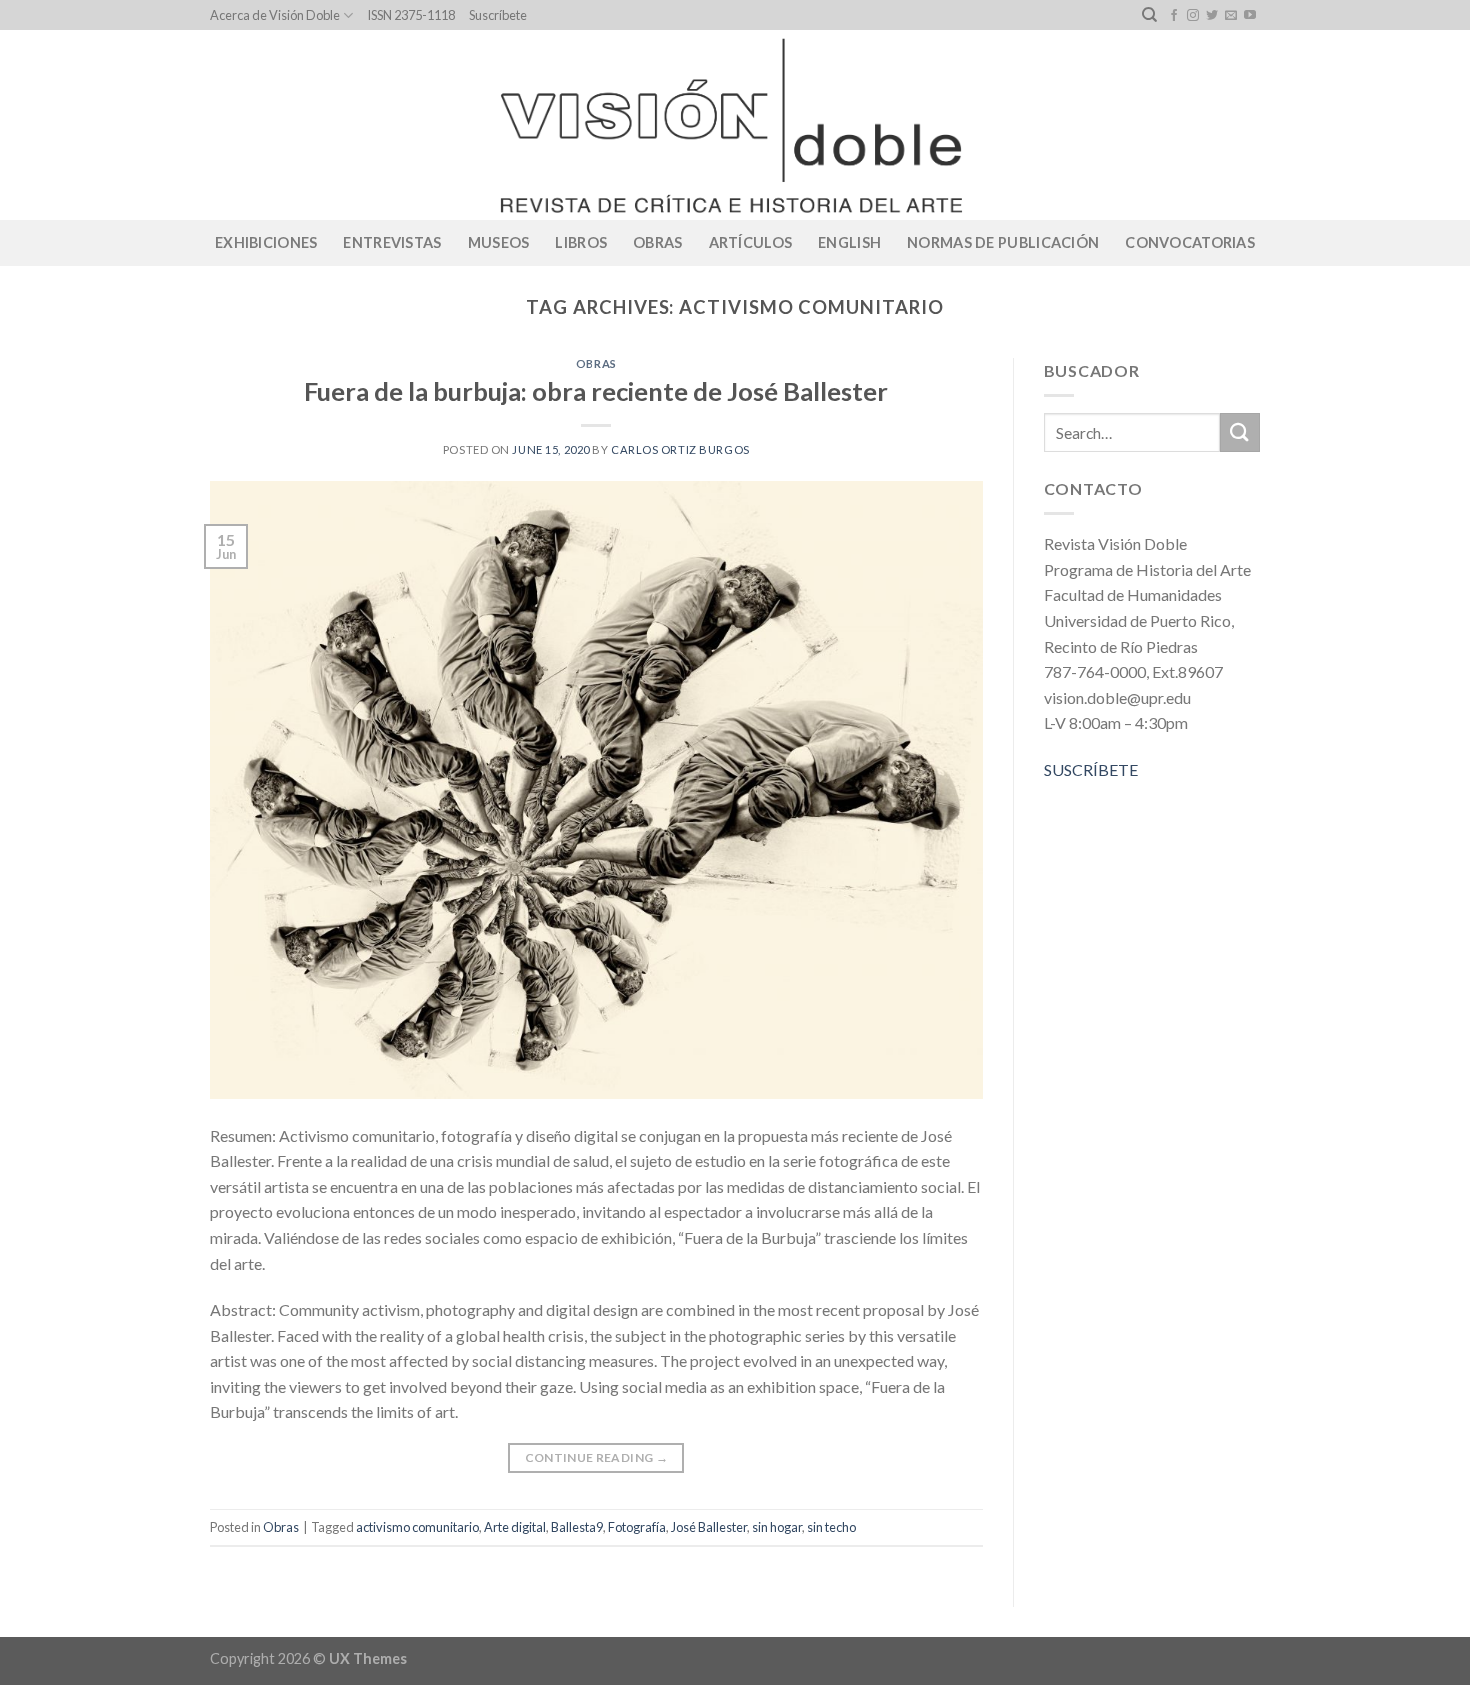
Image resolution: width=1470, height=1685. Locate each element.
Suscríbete (498, 15)
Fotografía (637, 1527)
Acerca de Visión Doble (275, 15)
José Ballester (709, 1527)
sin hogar (777, 1527)
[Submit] (1240, 432)
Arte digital (515, 1527)
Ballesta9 (577, 1527)
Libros (581, 242)
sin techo (831, 1527)
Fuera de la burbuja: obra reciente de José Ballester (596, 391)
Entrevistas (392, 242)
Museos (499, 242)
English (849, 242)
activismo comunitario (417, 1527)
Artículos (751, 242)
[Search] (1149, 15)
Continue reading (597, 1457)
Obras (657, 242)
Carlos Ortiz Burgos (680, 449)
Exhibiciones (266, 242)
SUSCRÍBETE (1091, 769)
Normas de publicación (1003, 242)
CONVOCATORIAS (1190, 242)
